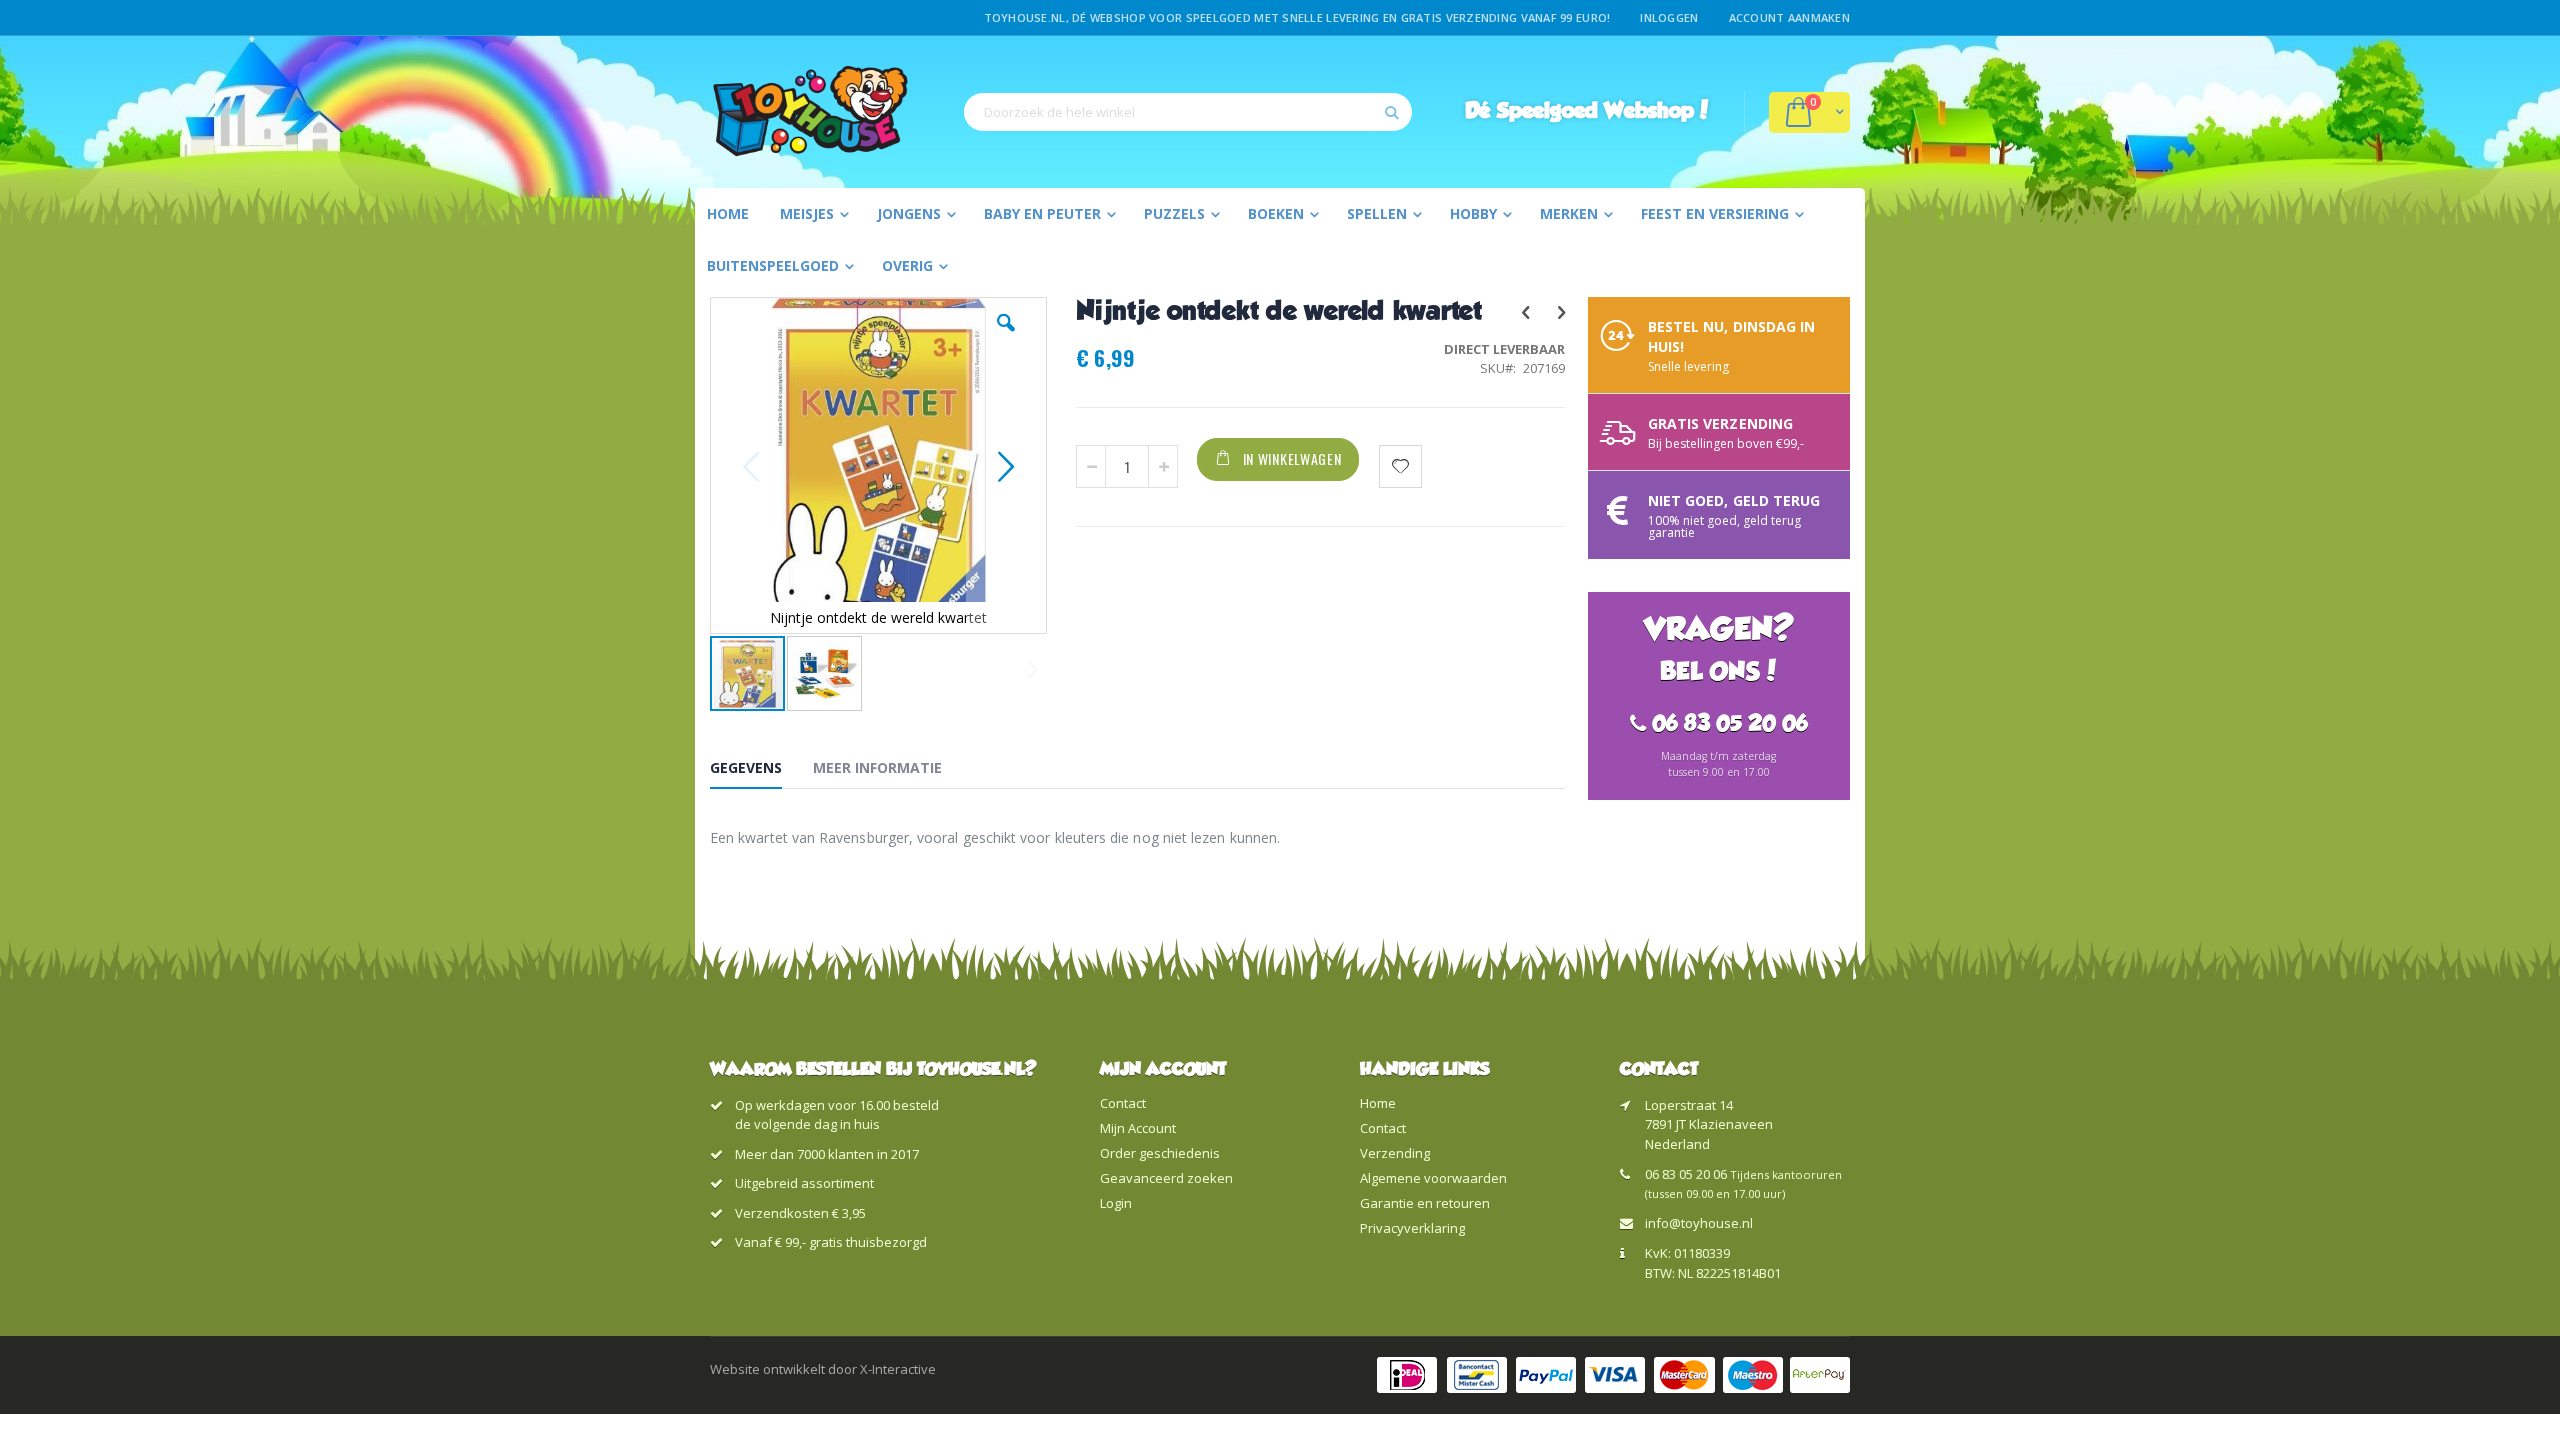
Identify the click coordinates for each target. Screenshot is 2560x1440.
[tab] (761, 771)
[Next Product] (1560, 311)
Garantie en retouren (1425, 1203)
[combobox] (1188, 112)
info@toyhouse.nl (1699, 1223)
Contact (1123, 1103)
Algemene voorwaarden (1433, 1178)
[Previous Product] (1524, 311)
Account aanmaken (1789, 17)
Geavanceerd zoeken (1166, 1178)
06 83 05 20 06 (1686, 1174)
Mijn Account (1138, 1128)
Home (1378, 1103)
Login (1116, 1203)
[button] (1006, 338)
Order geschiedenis (1160, 1153)
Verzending (1395, 1153)
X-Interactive (898, 1369)
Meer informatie (877, 767)
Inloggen (1669, 17)
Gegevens (746, 767)
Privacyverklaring (1412, 1228)
